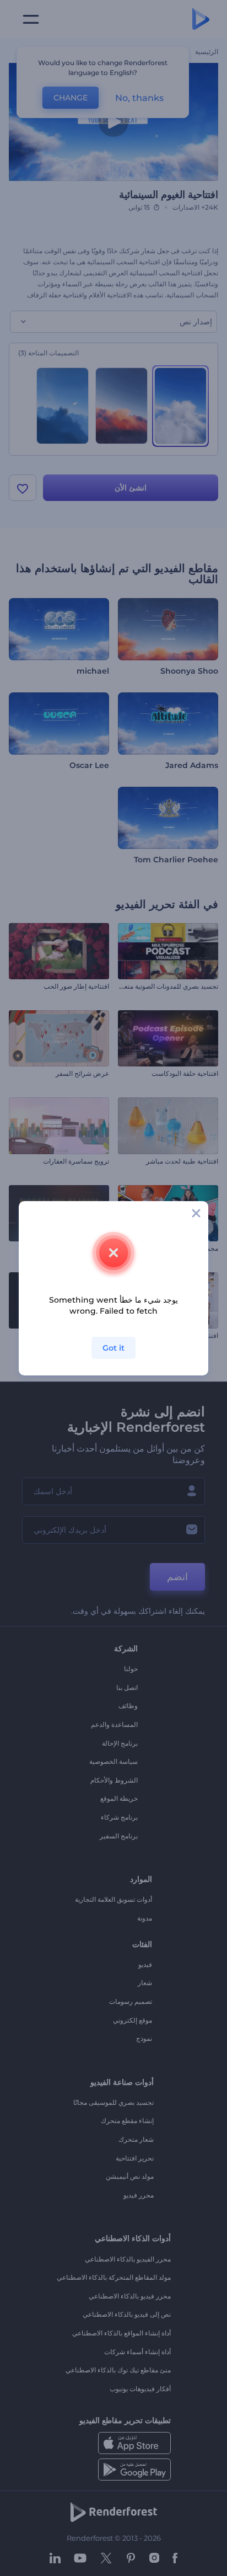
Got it (113, 1348)
